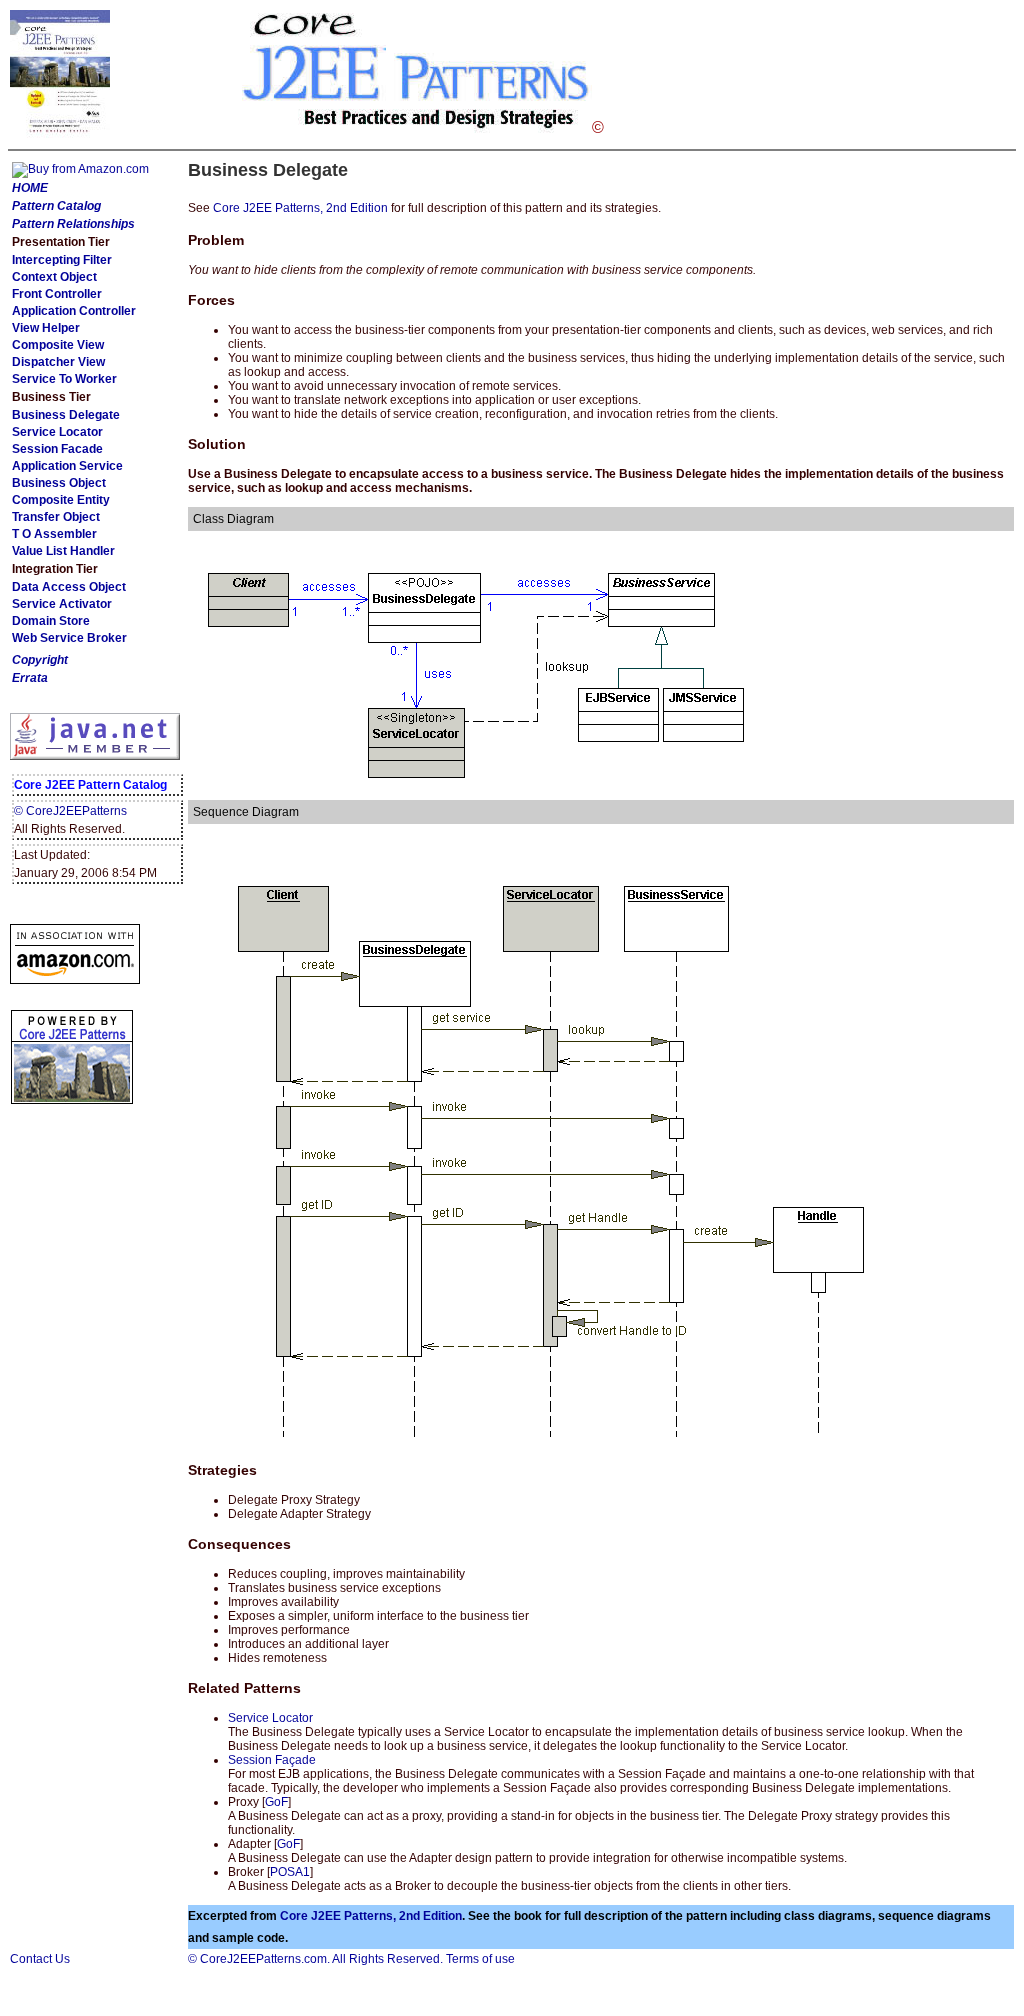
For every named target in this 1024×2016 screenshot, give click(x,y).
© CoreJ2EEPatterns (70, 811)
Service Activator (62, 604)
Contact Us (40, 1959)
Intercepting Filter (62, 260)
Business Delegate (66, 415)
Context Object (54, 277)
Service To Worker (64, 379)
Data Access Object (69, 587)
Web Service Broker (69, 638)
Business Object (59, 483)
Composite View (58, 345)
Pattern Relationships (73, 224)
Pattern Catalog (56, 206)
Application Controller (74, 311)
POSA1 (290, 1872)
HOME (30, 188)
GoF (276, 1802)
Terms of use (480, 1959)
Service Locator (57, 432)
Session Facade (57, 449)
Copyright (40, 660)
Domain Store (51, 621)
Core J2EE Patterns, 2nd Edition (300, 208)
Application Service (67, 466)
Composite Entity (61, 500)
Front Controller (57, 294)
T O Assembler (54, 534)
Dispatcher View (58, 362)
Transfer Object (56, 517)
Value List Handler (63, 551)
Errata (30, 678)
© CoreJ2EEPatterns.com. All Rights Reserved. (315, 1959)
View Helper (46, 328)
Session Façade (272, 1760)
